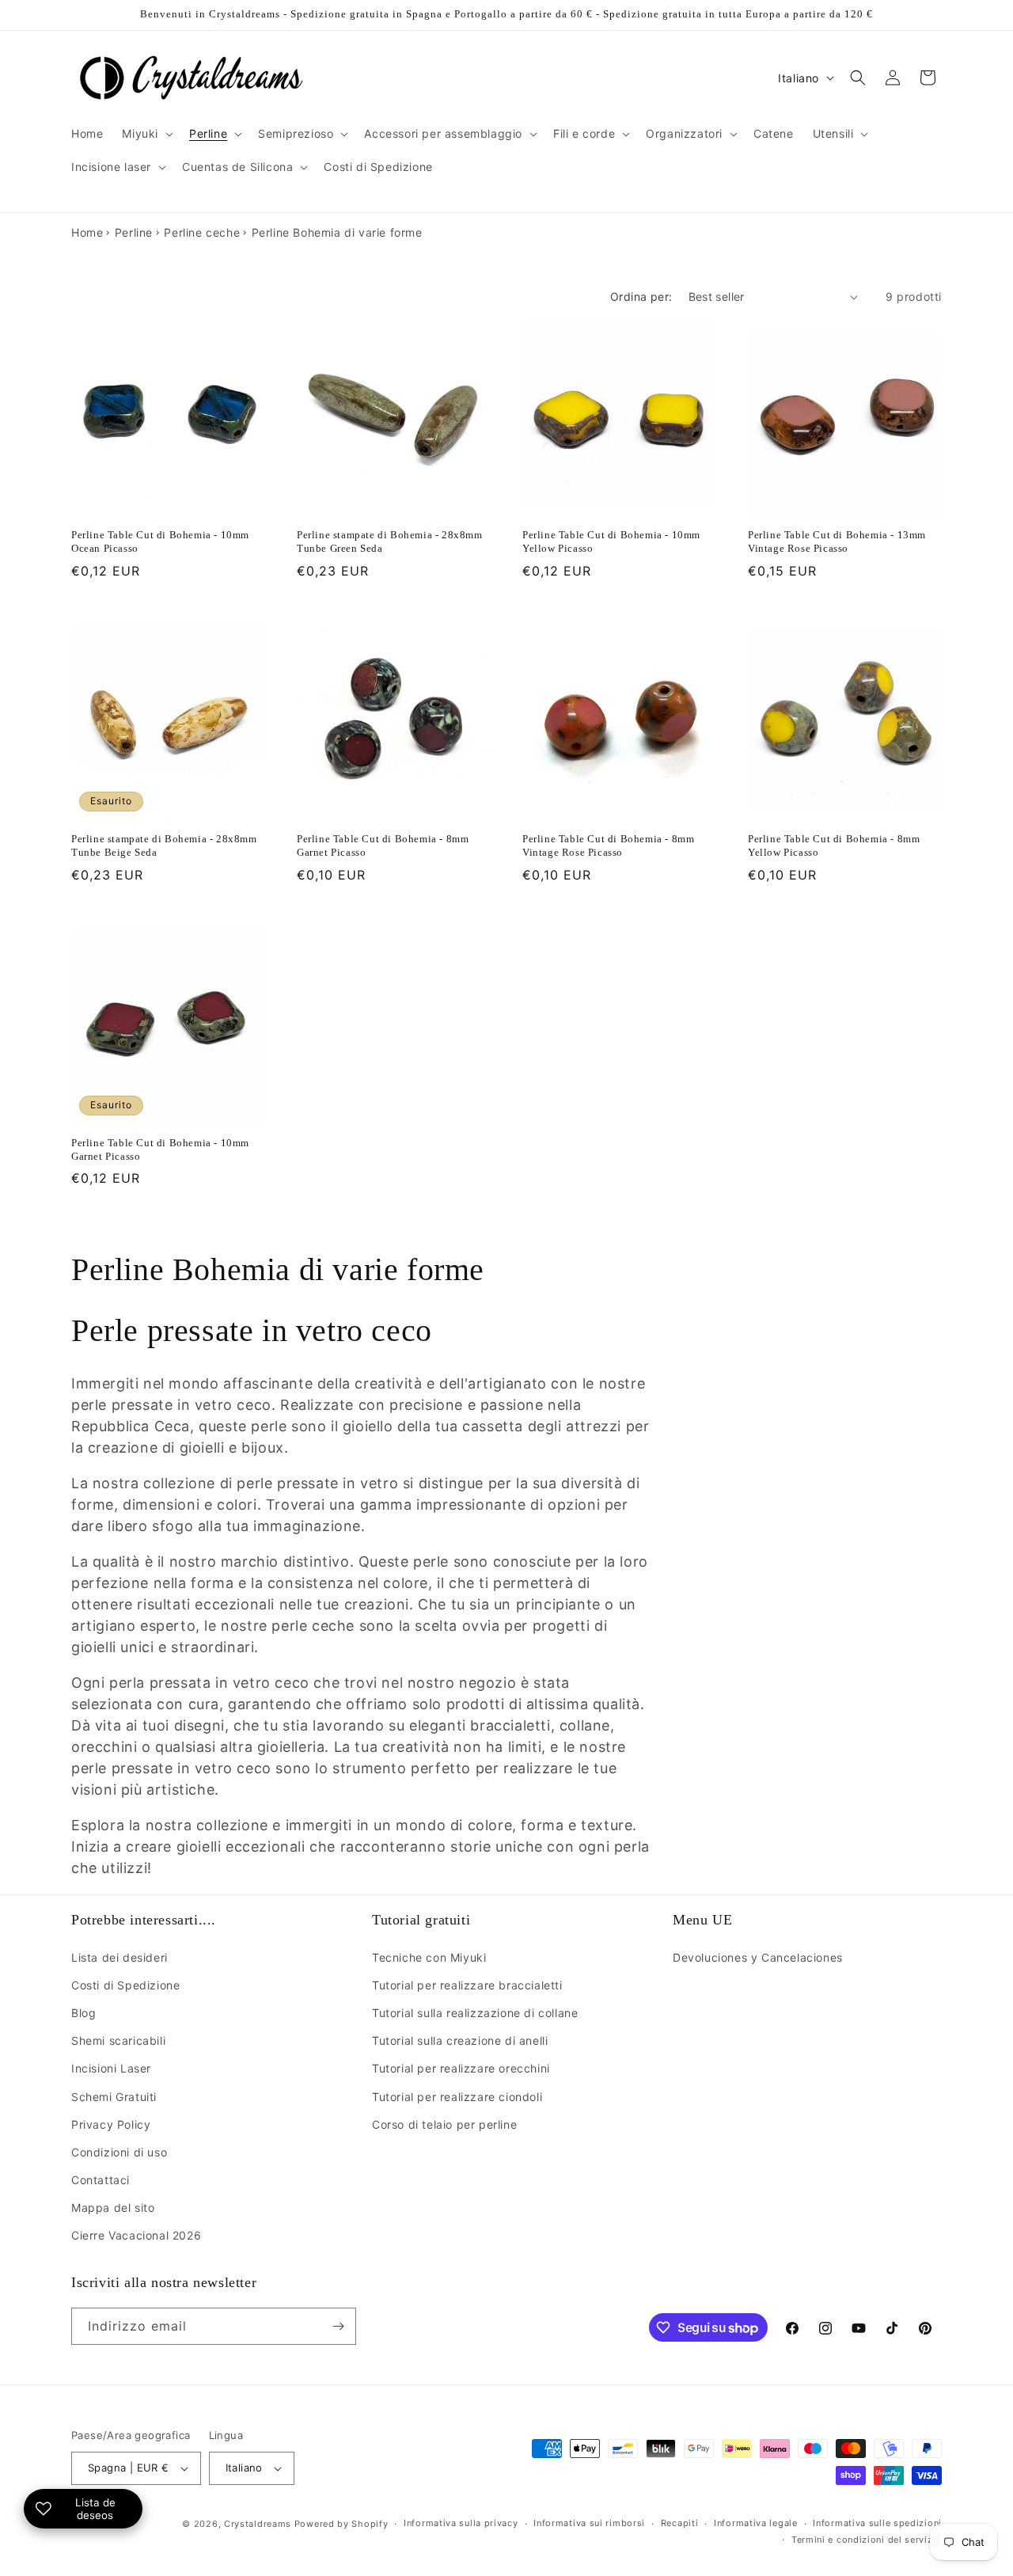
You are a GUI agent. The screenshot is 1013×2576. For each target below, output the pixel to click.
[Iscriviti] (338, 2326)
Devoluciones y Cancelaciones (758, 1957)
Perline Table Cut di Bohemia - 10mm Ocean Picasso (160, 541)
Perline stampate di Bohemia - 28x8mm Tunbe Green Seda (390, 541)
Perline (134, 232)
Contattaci (101, 2180)
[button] (146, 134)
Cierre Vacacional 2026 (136, 2235)
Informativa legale (756, 2523)
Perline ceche (202, 232)
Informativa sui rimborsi (589, 2523)
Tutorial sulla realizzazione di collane (475, 2013)
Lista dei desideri (120, 1957)
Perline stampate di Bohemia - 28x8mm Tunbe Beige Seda (164, 845)
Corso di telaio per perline (444, 2124)
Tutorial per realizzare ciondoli (457, 2097)
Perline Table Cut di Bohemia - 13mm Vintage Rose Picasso (837, 541)
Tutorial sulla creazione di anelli (460, 2040)
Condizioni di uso (119, 2152)
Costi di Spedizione (125, 1985)
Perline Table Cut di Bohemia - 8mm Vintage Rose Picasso (608, 845)
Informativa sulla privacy (461, 2523)
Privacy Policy (111, 2124)
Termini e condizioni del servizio (867, 2540)
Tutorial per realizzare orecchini (461, 2068)
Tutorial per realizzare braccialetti (467, 1985)
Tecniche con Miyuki (429, 1957)
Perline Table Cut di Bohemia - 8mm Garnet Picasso (383, 845)
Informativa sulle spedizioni (877, 2523)
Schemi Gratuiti (114, 2097)
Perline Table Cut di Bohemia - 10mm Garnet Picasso (160, 1149)
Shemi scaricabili (118, 2040)
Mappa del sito (113, 2207)
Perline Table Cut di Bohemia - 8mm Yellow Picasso (834, 845)
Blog (83, 2013)
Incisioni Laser (111, 2068)
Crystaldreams (258, 2524)
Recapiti (680, 2523)
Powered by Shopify (341, 2524)
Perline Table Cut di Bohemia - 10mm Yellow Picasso (611, 541)
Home (87, 232)
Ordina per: (641, 296)
